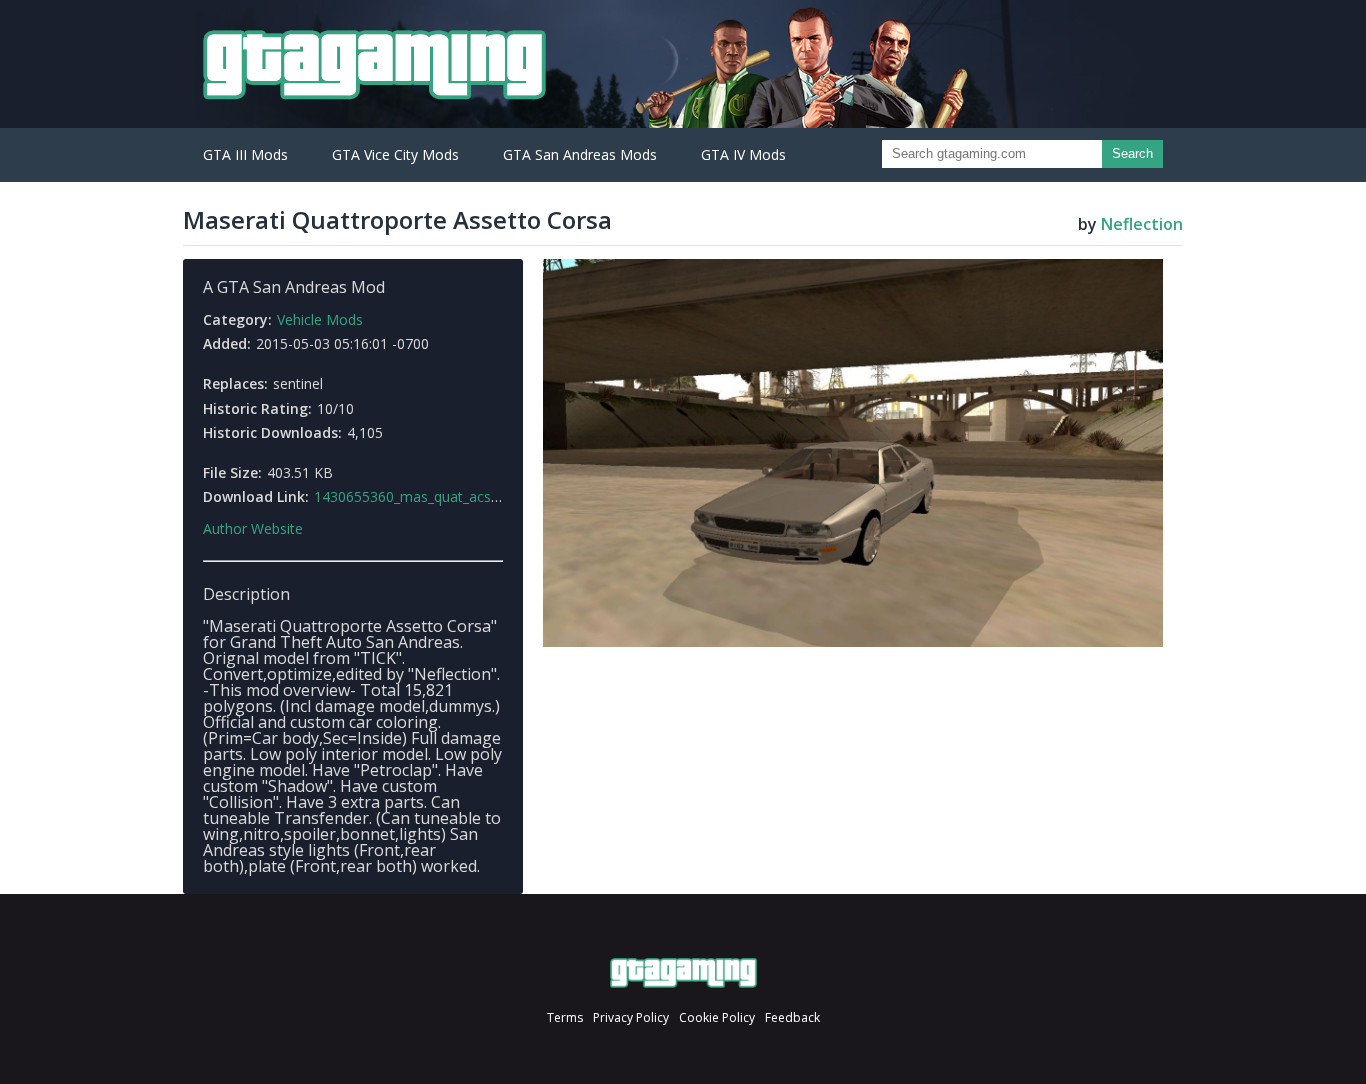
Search (1132, 153)
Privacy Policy (631, 1017)
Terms (565, 1017)
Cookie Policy (717, 1017)
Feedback (792, 1017)
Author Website (253, 529)
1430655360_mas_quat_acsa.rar (417, 496)
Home (683, 973)
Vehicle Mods (320, 319)
